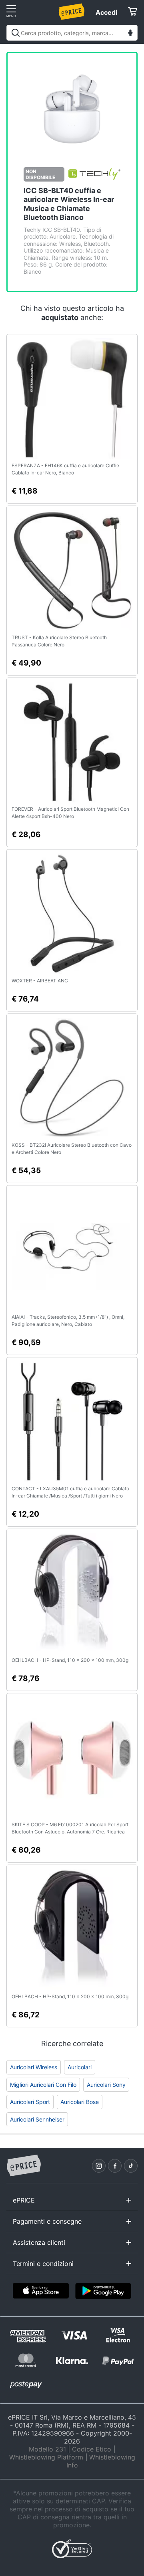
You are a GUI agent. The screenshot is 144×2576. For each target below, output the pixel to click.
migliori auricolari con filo (43, 2085)
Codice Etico (92, 2449)
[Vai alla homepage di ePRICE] (24, 2166)
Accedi (106, 12)
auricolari (80, 2067)
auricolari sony (106, 2085)
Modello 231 (47, 2449)
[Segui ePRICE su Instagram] (99, 2166)
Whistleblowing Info (101, 2461)
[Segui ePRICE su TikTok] (131, 2166)
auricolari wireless (34, 2067)
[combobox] (72, 33)
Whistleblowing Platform (46, 2457)
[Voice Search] (130, 34)
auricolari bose (80, 2102)
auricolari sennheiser (37, 2119)
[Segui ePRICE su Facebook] (115, 2166)
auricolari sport (30, 2102)
